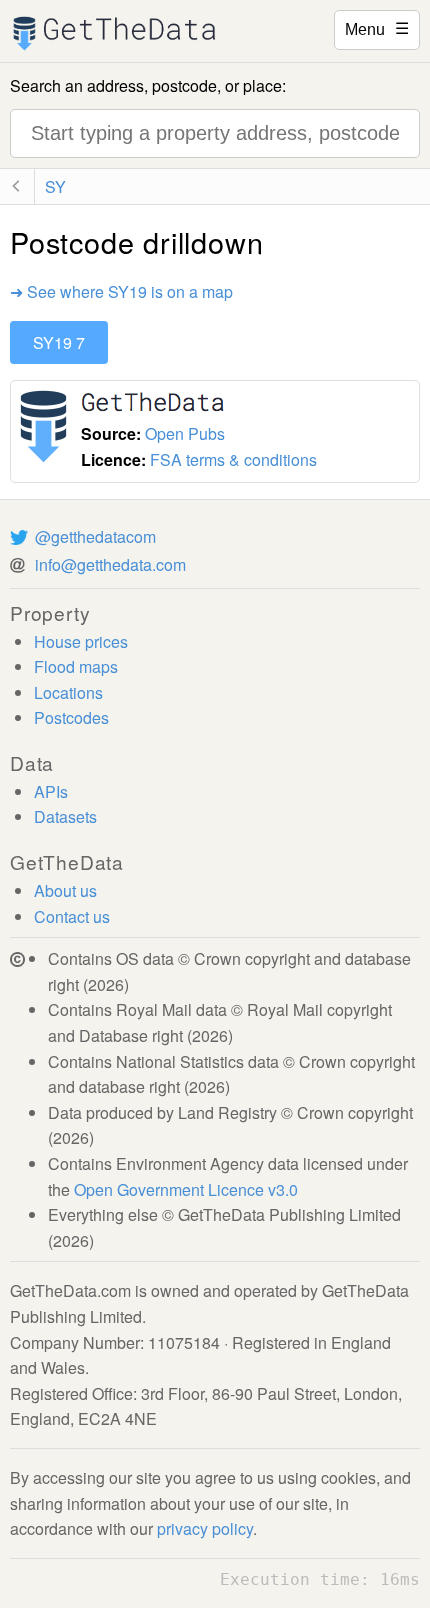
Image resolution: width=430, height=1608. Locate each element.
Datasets (65, 816)
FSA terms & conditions (233, 459)
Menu (377, 28)
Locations (68, 692)
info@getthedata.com (110, 564)
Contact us (72, 916)
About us (65, 890)
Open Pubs (185, 433)
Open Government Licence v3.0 (186, 1189)
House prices (81, 641)
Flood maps (76, 666)
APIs (51, 791)
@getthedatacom (95, 536)
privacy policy (205, 1528)
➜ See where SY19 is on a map (121, 291)
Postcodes (71, 717)
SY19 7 (59, 342)
